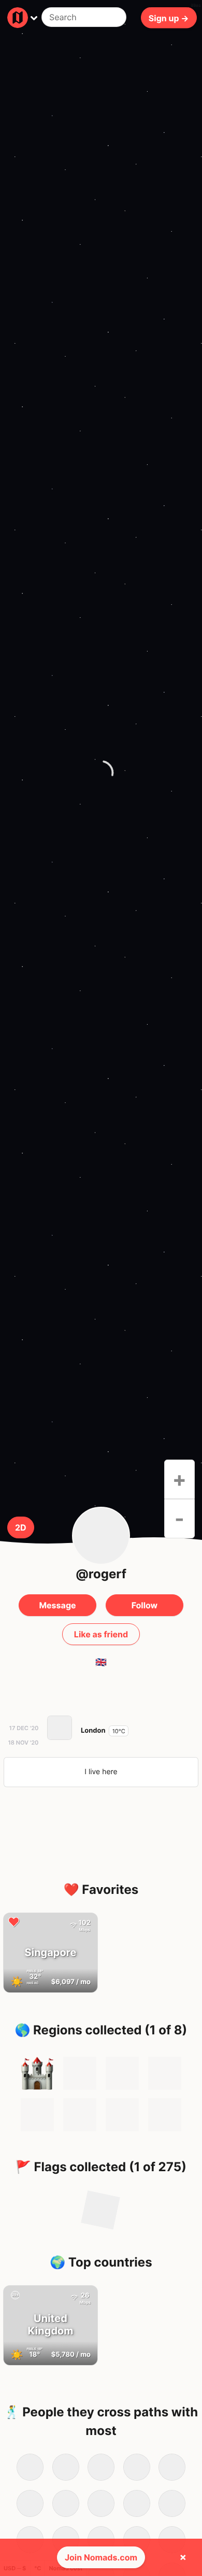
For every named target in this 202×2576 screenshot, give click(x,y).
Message (57, 1605)
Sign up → (169, 18)
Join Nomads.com (101, 2557)
